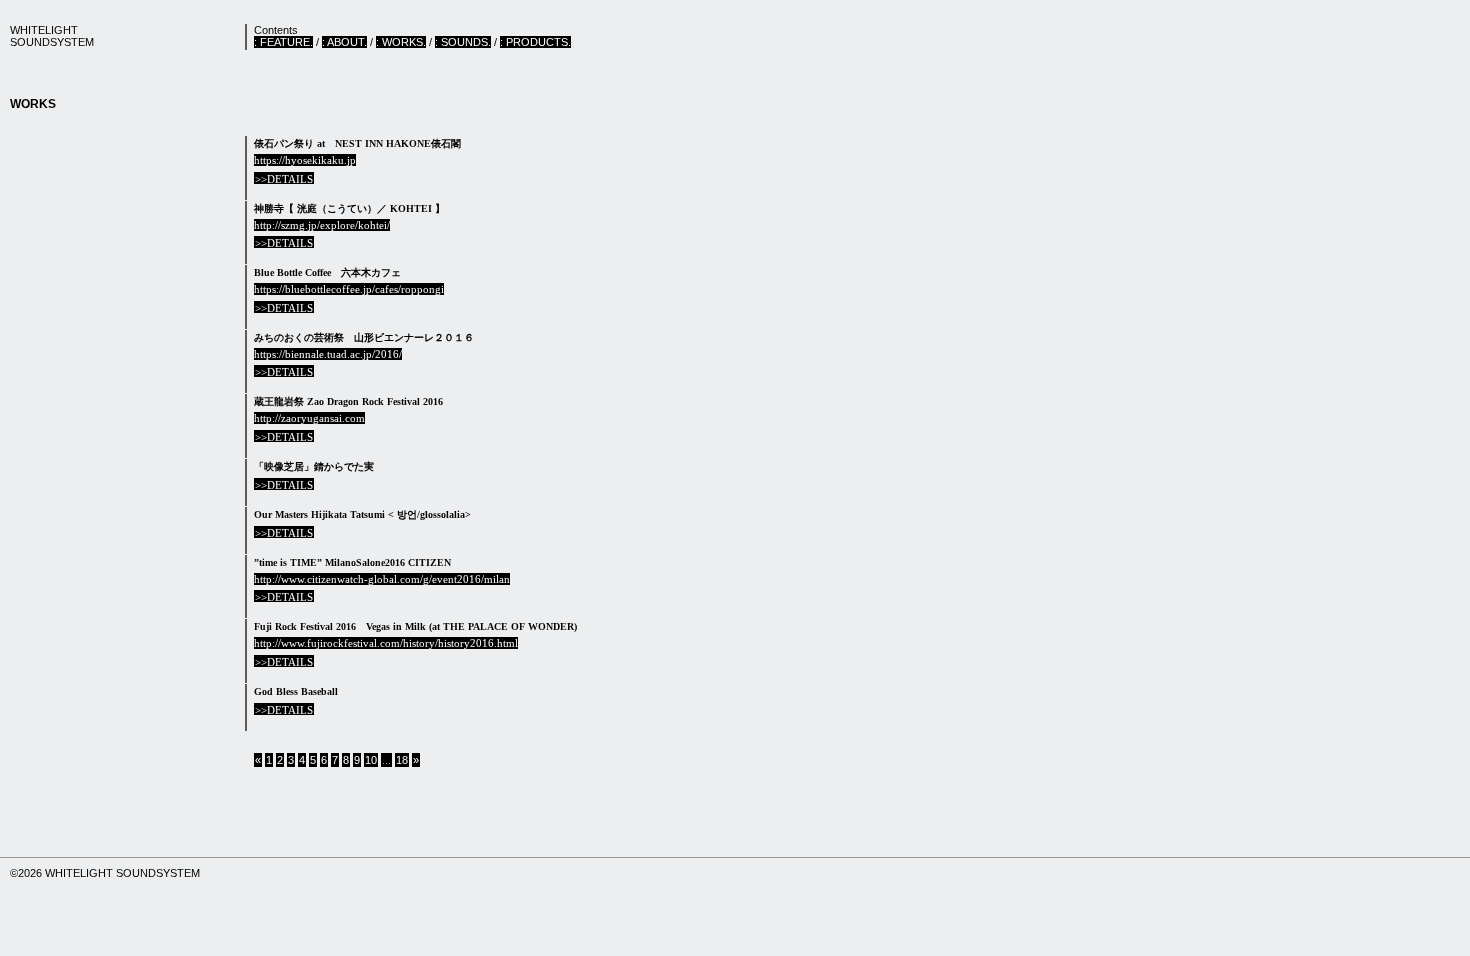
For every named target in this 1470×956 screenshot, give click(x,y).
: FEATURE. (283, 42)
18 (402, 760)
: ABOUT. (344, 42)
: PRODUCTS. (535, 42)
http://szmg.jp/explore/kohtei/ (322, 225)
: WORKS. (401, 42)
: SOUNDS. (463, 42)
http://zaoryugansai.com (309, 418)
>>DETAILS (284, 178)
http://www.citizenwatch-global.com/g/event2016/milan (382, 579)
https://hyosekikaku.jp (305, 160)
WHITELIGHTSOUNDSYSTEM (52, 36)
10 (371, 760)
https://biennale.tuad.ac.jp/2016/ (328, 354)
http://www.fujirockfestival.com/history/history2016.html (386, 643)
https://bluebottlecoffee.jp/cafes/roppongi (349, 289)
